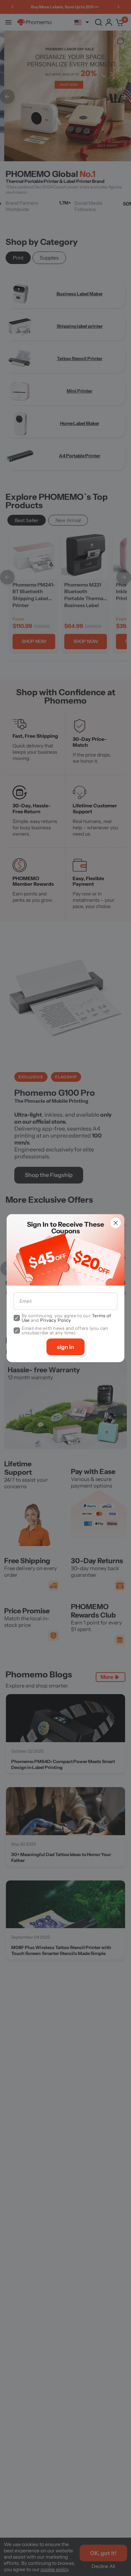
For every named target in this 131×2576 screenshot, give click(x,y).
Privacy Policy (56, 1320)
